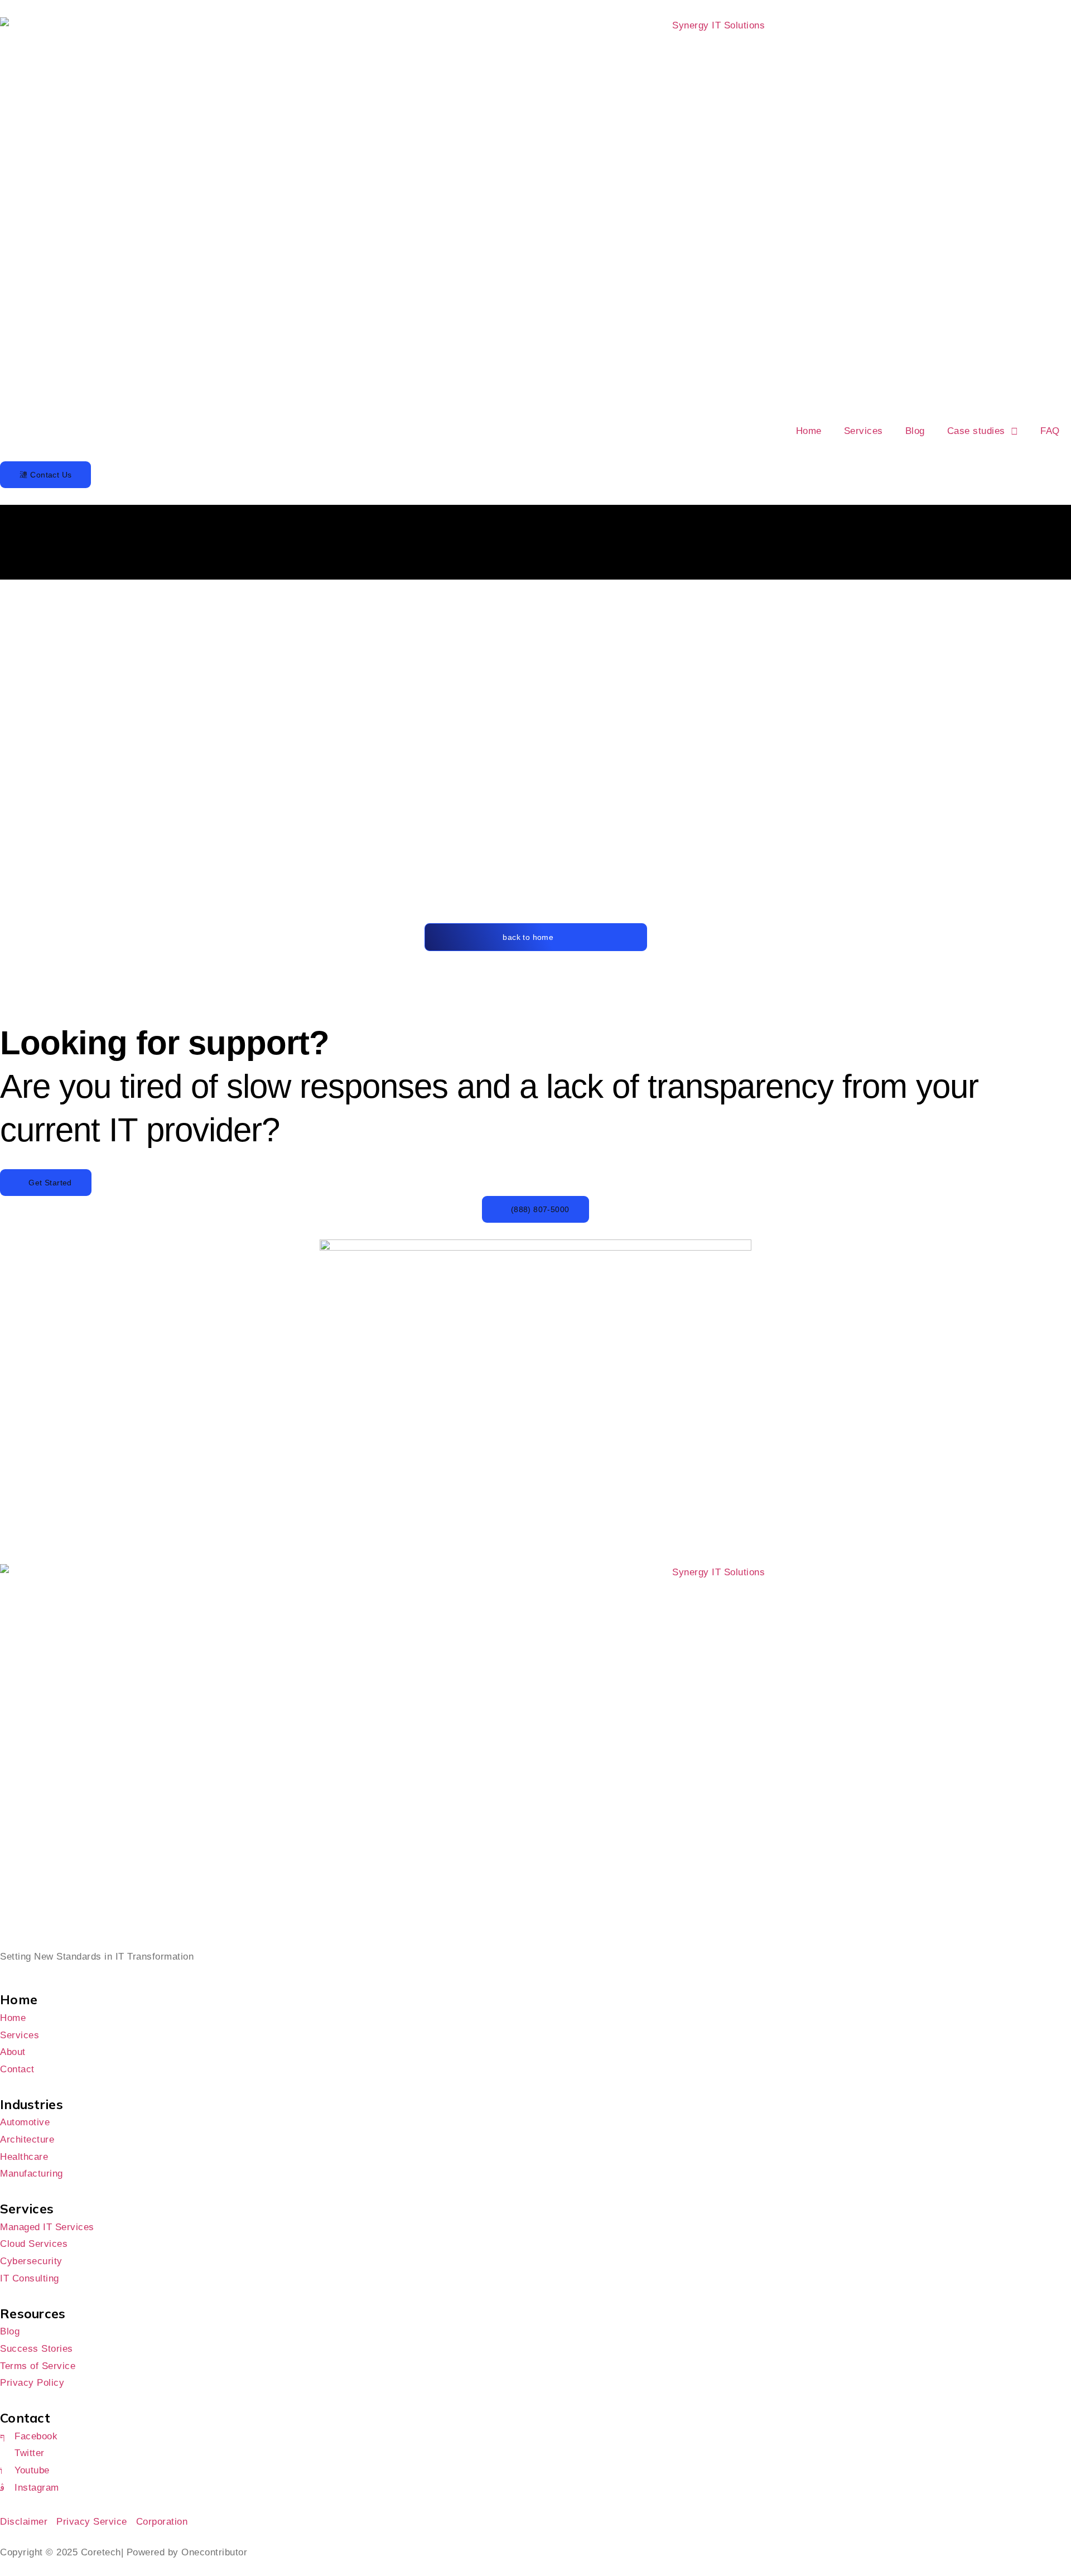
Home (809, 431)
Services (863, 431)
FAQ (1050, 431)
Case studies (976, 431)
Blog (915, 431)
